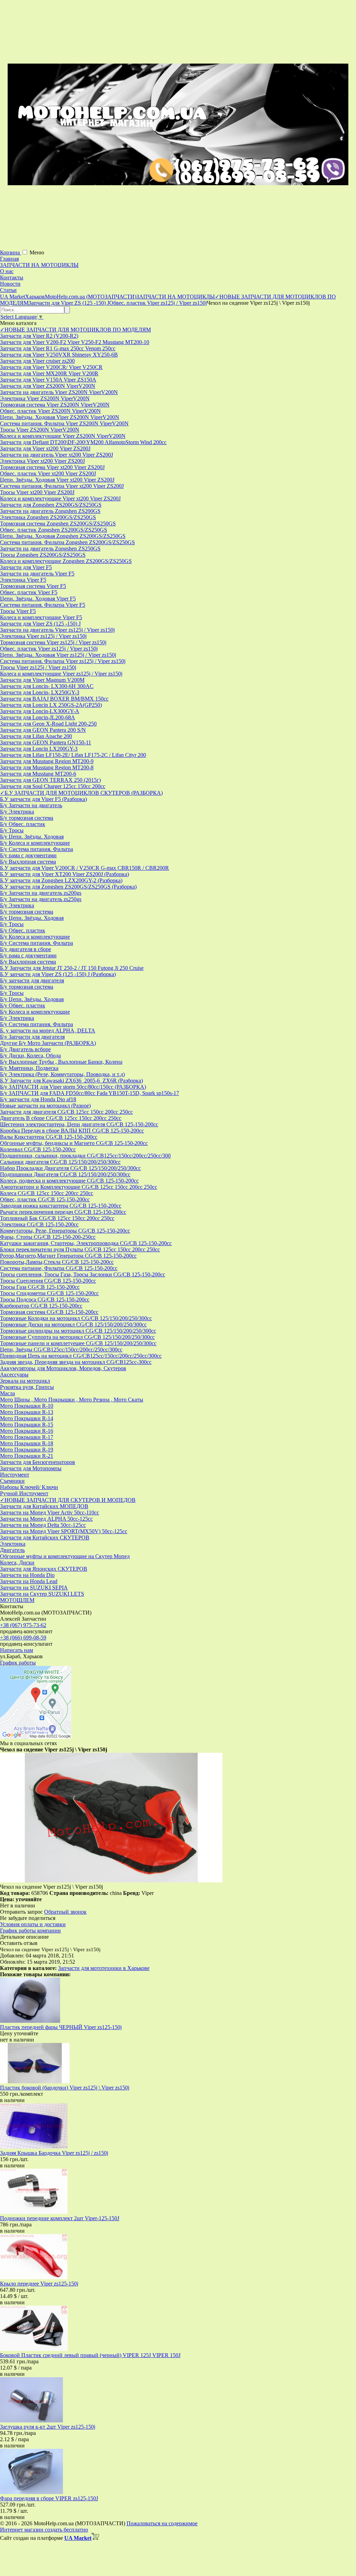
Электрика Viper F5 (23, 580)
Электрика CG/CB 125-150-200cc (39, 1224)
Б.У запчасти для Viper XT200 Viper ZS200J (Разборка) (64, 874)
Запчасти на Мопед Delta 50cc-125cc (43, 1525)
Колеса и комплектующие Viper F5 (41, 617)
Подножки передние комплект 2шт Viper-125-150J (60, 2218)
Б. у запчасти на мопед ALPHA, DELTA (48, 1031)
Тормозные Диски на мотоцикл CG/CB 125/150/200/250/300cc (73, 1324)
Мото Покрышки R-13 (27, 1412)
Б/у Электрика (17, 812)
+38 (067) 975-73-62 (23, 1625)
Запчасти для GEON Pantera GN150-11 (46, 742)
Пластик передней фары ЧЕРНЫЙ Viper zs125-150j (61, 2027)
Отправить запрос (21, 1912)
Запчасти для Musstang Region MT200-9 (47, 761)
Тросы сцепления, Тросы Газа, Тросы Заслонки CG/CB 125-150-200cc (83, 1274)
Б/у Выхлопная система (28, 862)
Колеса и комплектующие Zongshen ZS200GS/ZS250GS (66, 561)
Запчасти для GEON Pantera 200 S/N (43, 730)
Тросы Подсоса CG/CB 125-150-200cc (45, 1299)
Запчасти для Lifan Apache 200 (36, 736)
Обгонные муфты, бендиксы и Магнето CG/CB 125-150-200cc (74, 1143)
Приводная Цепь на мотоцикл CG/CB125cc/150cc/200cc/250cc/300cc (81, 1356)
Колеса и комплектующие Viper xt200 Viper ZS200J (60, 498)
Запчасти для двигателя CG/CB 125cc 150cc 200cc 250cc (66, 1112)
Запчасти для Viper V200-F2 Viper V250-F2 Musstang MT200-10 (75, 342)
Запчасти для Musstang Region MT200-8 (47, 767)
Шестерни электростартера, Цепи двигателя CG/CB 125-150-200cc (79, 1124)
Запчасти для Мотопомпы (31, 1468)
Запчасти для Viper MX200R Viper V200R (49, 373)
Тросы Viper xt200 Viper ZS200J (37, 492)
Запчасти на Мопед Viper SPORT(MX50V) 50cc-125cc (64, 1531)
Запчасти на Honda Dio (27, 1575)
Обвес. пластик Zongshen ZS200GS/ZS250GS (54, 530)
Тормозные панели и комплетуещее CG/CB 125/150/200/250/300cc (78, 1343)
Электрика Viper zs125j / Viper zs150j (43, 636)
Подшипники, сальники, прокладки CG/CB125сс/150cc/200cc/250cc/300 (85, 1156)
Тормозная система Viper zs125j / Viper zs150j (53, 642)
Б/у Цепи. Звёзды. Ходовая (32, 837)
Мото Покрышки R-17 (27, 1437)
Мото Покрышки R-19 (27, 1450)
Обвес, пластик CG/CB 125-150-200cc (45, 1199)
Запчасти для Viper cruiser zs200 (37, 361)
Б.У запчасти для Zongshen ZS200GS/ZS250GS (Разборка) (68, 887)
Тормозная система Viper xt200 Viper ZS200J (52, 467)
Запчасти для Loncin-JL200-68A (38, 717)
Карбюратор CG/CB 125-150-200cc (41, 1306)
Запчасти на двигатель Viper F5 (37, 574)
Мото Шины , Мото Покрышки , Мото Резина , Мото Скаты (72, 1400)
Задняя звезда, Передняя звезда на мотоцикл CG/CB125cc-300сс (76, 1362)
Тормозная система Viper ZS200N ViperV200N (55, 405)
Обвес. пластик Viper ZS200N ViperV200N (50, 411)
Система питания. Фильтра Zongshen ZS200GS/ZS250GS (67, 542)
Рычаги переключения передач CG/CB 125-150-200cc (63, 1212)
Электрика (13, 1544)
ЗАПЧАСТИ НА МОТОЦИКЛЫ (39, 265)
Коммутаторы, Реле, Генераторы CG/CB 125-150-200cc (65, 1231)
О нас (7, 271)
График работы (18, 1663)
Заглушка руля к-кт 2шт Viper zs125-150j (48, 2427)
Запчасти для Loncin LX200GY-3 (39, 749)
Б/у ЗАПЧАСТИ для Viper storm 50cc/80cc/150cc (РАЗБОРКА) (73, 1087)
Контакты (12, 277)
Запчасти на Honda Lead (29, 1581)
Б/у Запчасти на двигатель (31, 805)
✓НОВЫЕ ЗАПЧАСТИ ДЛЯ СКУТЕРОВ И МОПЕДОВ (68, 1500)
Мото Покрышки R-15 (27, 1425)
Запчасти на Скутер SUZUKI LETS (42, 1594)
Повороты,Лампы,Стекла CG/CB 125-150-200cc (57, 1262)
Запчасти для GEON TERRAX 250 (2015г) (50, 780)
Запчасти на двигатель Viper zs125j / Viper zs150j (57, 630)
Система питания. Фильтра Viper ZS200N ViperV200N (64, 423)
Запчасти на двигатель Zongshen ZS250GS (50, 549)
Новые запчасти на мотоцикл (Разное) (45, 1106)
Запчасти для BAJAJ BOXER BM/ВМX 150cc (54, 699)
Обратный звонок (65, 1912)
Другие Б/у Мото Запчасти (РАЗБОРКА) (48, 1043)
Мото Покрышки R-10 (27, 1406)
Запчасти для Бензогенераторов (38, 1462)
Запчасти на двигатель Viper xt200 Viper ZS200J (56, 455)
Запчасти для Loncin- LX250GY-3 (40, 692)
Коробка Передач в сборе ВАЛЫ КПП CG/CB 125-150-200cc (72, 1131)
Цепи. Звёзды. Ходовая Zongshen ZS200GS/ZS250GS (63, 536)
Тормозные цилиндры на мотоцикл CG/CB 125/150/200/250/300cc (78, 1331)
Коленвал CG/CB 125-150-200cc (38, 1149)
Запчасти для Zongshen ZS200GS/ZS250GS (51, 505)
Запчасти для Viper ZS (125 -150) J (40, 624)
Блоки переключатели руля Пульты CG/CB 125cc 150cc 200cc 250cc (80, 1249)
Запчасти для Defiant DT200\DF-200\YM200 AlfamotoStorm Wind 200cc (83, 442)
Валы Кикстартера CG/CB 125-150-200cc (49, 1137)
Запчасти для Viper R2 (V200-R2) (39, 336)
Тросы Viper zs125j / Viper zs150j (38, 667)
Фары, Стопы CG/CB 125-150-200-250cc (48, 1237)
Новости (10, 284)
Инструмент (15, 1475)
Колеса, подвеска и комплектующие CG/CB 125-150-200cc (69, 1181)
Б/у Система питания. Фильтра (37, 849)
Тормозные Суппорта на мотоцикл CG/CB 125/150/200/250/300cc (77, 1337)
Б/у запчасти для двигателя (32, 980)
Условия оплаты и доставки (33, 1924)
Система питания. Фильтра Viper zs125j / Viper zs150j (63, 661)
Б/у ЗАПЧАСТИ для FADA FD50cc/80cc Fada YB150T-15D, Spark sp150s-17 (90, 1093)
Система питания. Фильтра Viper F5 (43, 605)
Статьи (8, 290)
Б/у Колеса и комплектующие (35, 843)
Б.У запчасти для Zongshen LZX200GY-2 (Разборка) (61, 880)
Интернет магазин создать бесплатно (44, 2530)
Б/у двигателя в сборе (26, 949)
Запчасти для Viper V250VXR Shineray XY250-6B (59, 355)
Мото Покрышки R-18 (27, 1443)
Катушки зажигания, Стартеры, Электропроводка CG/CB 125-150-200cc (86, 1243)
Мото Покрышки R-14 (27, 1418)
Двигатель (12, 1550)
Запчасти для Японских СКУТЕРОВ (44, 1569)
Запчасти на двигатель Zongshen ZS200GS (50, 511)
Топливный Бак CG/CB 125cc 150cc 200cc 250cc (57, 1218)
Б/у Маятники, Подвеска (29, 1068)
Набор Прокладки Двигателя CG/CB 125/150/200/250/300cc (70, 1168)
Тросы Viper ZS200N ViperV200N (40, 430)
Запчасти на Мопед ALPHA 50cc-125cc (46, 1519)
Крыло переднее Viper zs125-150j (39, 2284)
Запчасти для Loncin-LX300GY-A (40, 711)
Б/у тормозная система (27, 818)
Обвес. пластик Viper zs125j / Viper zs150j (49, 649)
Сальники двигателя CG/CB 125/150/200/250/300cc (60, 1162)
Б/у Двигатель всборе (25, 1049)
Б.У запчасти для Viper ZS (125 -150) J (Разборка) (58, 974)
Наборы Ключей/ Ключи (29, 1487)
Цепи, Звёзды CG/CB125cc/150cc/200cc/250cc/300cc (61, 1350)
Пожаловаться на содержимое (162, 2523)
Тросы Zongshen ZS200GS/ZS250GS (43, 555)
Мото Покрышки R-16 (27, 1431)
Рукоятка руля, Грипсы (27, 1387)
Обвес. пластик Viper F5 (29, 592)
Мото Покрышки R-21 (27, 1456)
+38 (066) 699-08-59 (23, 1638)
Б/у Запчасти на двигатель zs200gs (41, 893)
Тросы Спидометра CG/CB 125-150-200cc (49, 1293)
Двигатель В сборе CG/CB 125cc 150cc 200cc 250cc (61, 1118)
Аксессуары (14, 1375)
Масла (7, 1393)
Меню (37, 252)
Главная (9, 259)
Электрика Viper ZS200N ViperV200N (45, 398)
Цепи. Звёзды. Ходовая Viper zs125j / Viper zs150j (58, 655)
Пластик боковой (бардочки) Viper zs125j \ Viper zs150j (65, 2088)
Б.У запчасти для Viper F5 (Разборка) (43, 799)
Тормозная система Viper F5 (33, 586)
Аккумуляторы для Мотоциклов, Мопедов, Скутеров (63, 1368)
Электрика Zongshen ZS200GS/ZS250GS (48, 517)
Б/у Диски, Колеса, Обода (30, 1056)
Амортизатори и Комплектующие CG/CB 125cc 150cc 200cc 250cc (79, 1187)
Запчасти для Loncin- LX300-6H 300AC (47, 686)
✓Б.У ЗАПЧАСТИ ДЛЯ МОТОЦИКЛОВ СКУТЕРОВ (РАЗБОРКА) (81, 793)
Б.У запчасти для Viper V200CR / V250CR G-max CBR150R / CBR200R (84, 868)
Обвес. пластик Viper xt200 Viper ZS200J (48, 473)
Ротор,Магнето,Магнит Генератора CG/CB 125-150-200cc (68, 1256)
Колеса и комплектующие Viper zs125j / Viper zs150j (61, 674)
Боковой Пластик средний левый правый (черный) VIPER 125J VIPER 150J (90, 2355)
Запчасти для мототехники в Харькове (104, 1968)
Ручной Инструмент (24, 1493)
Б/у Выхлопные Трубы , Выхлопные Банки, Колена (61, 1062)
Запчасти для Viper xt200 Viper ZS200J (45, 448)
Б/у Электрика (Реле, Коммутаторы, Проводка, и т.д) (62, 1074)
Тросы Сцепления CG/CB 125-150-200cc (48, 1281)
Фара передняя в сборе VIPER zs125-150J (49, 2498)
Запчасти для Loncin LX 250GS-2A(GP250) (51, 705)
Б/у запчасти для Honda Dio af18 (38, 1099)
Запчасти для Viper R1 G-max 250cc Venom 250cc (58, 348)
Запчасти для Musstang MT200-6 (38, 774)
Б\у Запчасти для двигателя (32, 1037)
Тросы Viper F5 (18, 611)
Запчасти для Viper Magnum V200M (42, 680)
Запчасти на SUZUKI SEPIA (34, 1588)
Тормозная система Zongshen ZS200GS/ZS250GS (58, 524)
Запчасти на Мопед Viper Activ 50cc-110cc (50, 1512)
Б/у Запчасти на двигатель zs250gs (41, 899)
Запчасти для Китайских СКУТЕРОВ (45, 1538)
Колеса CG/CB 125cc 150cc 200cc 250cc (47, 1193)
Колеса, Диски (17, 1563)
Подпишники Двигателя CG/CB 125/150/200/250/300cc (65, 1174)
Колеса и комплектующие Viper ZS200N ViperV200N (63, 436)
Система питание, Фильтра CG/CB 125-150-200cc (59, 1268)
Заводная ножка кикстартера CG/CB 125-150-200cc (61, 1206)
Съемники (12, 1481)
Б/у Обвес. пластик (23, 824)
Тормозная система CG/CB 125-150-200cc (49, 1312)
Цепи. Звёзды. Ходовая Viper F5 (38, 599)
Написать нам (17, 1650)
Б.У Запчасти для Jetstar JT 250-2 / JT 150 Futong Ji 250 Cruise (72, 968)
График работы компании (30, 1931)
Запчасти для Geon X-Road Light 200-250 (48, 724)
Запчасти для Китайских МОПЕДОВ (44, 1506)
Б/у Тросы (12, 830)
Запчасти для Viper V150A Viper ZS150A (48, 380)
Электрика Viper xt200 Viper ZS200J (42, 461)
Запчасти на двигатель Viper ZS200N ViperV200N (59, 392)
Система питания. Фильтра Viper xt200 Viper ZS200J (62, 486)
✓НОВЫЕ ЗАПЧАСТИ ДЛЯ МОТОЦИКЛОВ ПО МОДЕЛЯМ (75, 330)
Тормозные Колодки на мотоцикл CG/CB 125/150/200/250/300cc (76, 1318)
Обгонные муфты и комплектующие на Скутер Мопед (65, 1556)
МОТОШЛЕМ (17, 1600)
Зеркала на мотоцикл (25, 1381)
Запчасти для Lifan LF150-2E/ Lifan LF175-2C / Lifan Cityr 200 (73, 755)
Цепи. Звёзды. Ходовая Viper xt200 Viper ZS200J (57, 480)
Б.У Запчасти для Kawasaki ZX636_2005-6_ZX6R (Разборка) (71, 1081)
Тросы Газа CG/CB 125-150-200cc (40, 1287)
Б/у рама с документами (28, 855)
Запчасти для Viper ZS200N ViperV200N (48, 386)
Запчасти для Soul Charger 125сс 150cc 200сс (53, 786)
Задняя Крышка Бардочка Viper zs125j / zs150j (54, 2153)
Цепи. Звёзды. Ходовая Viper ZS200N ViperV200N (60, 417)
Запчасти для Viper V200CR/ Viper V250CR (51, 367)
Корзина (11, 252)
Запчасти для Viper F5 (26, 567)
